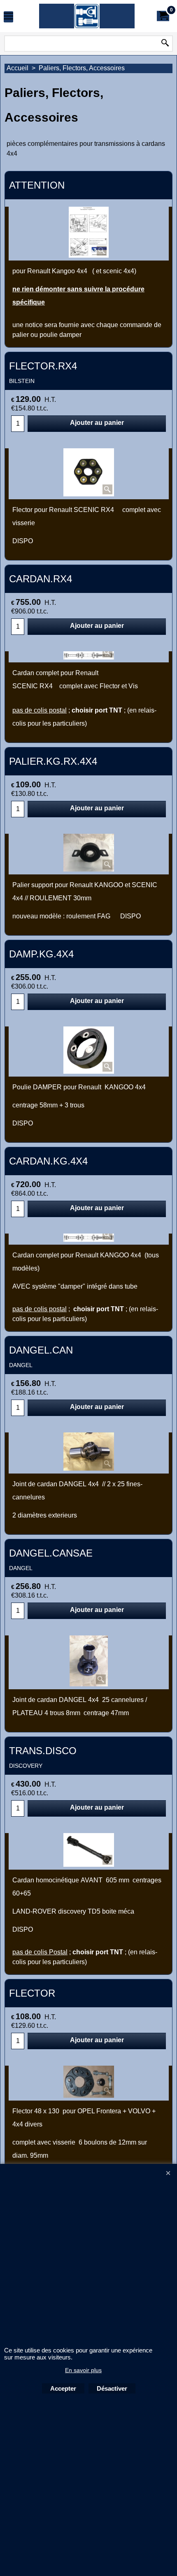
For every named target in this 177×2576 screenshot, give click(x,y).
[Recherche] (165, 44)
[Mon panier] (163, 16)
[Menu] (8, 17)
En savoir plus (83, 2370)
